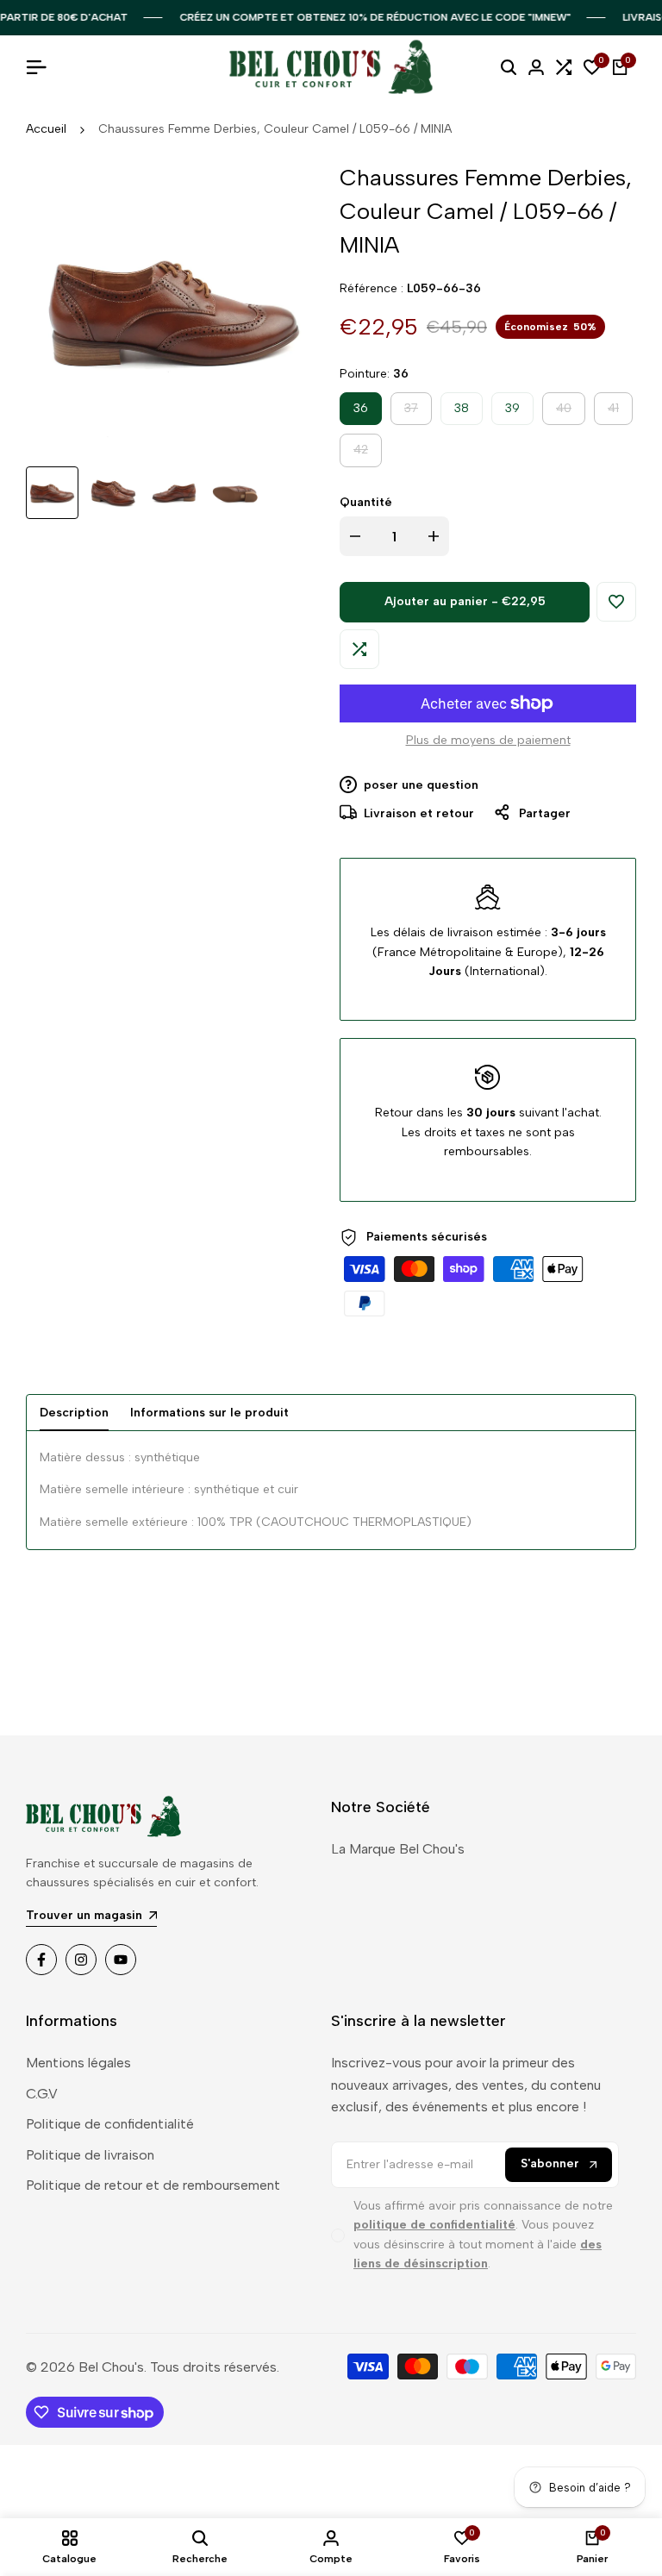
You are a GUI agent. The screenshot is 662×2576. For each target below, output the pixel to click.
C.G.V (42, 2094)
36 (361, 408)
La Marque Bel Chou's (398, 1849)
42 (367, 454)
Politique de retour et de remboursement (153, 2185)
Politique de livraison (90, 2155)
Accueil (46, 129)
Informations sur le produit (209, 1413)
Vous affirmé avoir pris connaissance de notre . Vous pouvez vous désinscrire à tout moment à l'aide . (483, 2235)
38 (462, 408)
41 (620, 413)
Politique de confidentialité (110, 2124)
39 (512, 408)
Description (74, 1413)
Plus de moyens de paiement (488, 740)
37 (418, 413)
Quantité (366, 502)
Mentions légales (78, 2063)
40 (570, 413)
